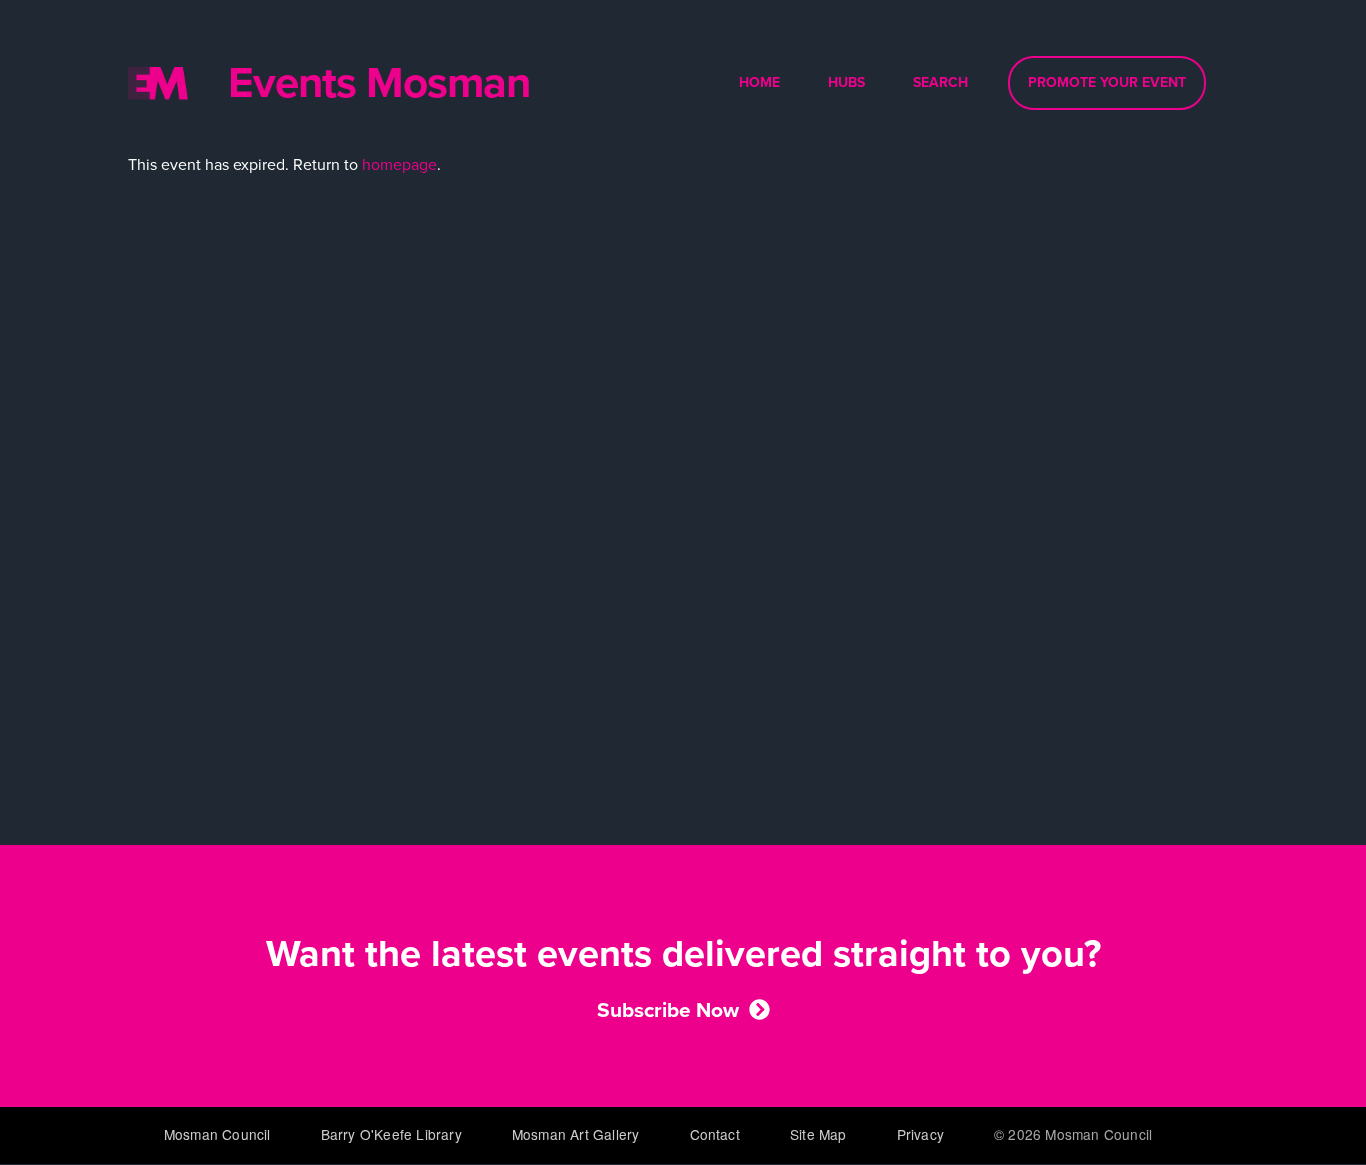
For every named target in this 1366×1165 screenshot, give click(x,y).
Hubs (846, 82)
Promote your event (1107, 82)
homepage (399, 165)
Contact (715, 1134)
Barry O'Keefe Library (391, 1134)
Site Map (818, 1134)
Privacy (920, 1134)
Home (759, 82)
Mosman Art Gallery (576, 1134)
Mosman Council (217, 1134)
